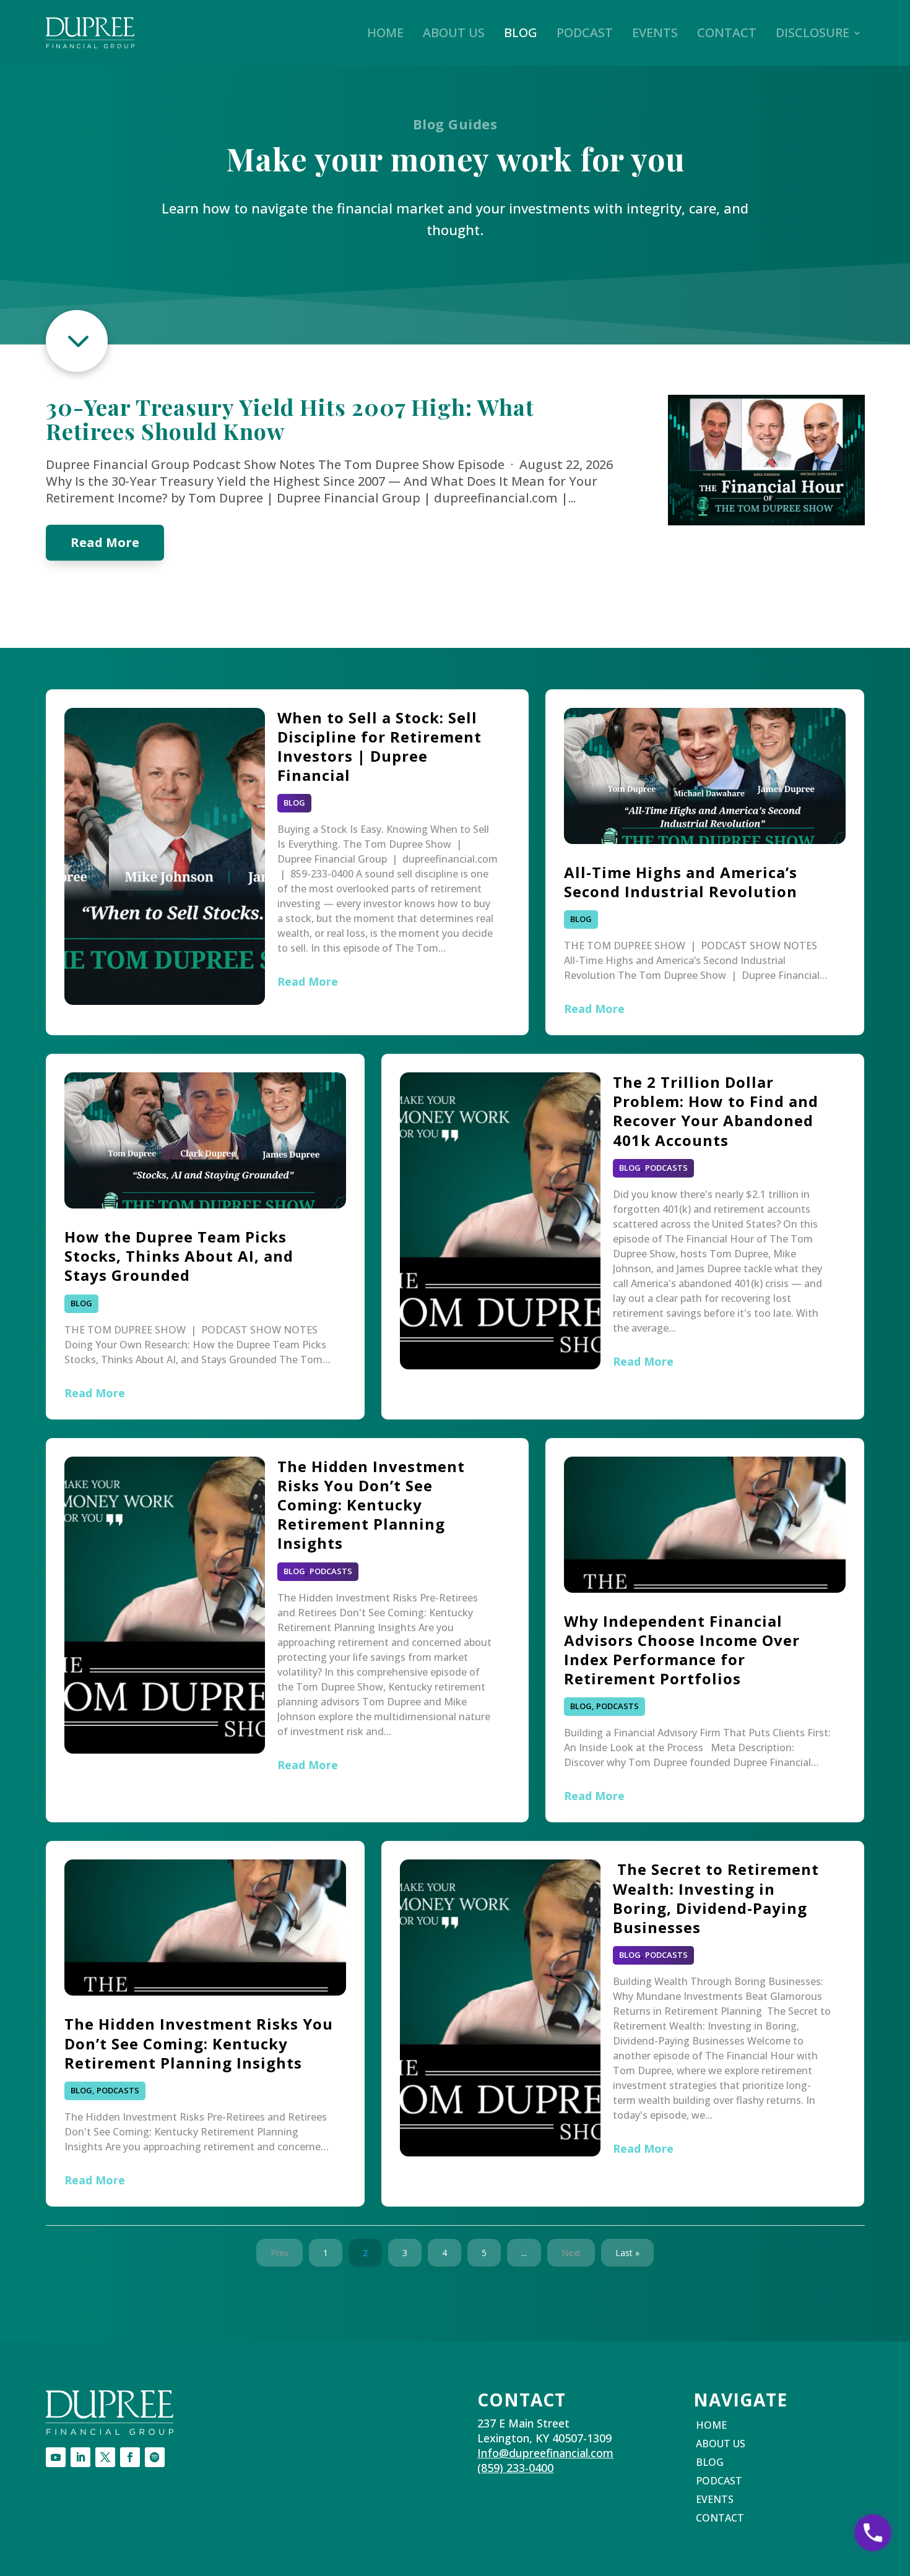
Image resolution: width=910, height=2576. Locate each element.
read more (105, 542)
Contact (727, 32)
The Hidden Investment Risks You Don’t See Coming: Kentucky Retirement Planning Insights (371, 1505)
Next (571, 2253)
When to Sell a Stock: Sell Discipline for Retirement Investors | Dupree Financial (379, 747)
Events (655, 32)
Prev (279, 2253)
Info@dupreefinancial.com (545, 2453)
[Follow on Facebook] (130, 2457)
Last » (627, 2253)
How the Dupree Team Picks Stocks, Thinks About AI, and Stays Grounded (179, 1256)
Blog (521, 32)
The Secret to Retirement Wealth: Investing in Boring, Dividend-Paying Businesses (716, 1898)
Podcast (585, 32)
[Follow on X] (105, 2457)
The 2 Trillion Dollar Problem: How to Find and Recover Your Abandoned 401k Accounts (716, 1111)
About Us (454, 32)
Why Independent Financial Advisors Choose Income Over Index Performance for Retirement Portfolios (682, 1650)
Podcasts (666, 1168)
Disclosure (812, 32)
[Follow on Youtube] (56, 2457)
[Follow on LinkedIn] (80, 2457)
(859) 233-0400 (515, 2468)
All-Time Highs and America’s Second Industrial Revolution (681, 882)
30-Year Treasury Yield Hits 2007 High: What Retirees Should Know (290, 419)
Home (385, 32)
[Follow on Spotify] (155, 2457)
